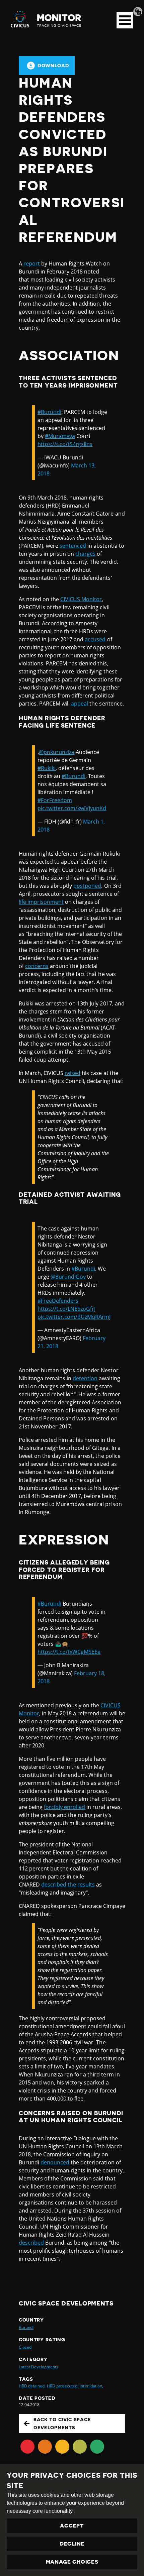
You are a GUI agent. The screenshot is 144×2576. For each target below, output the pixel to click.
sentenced (73, 546)
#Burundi (49, 412)
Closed (25, 2347)
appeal (80, 704)
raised (73, 1073)
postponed (87, 886)
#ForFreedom (55, 800)
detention (85, 1378)
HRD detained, (32, 2386)
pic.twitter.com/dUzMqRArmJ (74, 1317)
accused (95, 639)
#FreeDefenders (58, 1301)
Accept (72, 2526)
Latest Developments (39, 2367)
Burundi (26, 2327)
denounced (55, 2162)
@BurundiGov (68, 1277)
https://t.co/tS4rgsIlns (65, 444)
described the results (68, 1885)
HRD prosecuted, (63, 2386)
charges (85, 554)
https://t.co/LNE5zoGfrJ (66, 1309)
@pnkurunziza (57, 752)
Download (53, 66)
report (32, 263)
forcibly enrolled (64, 1807)
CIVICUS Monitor (81, 599)
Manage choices (72, 2562)
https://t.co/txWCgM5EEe (69, 1652)
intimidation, (91, 2386)
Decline (72, 2544)
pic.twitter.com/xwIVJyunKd (72, 808)
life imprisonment (41, 902)
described (31, 2243)
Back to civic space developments (62, 2424)
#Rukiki (47, 768)
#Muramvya (60, 436)
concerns (37, 966)
